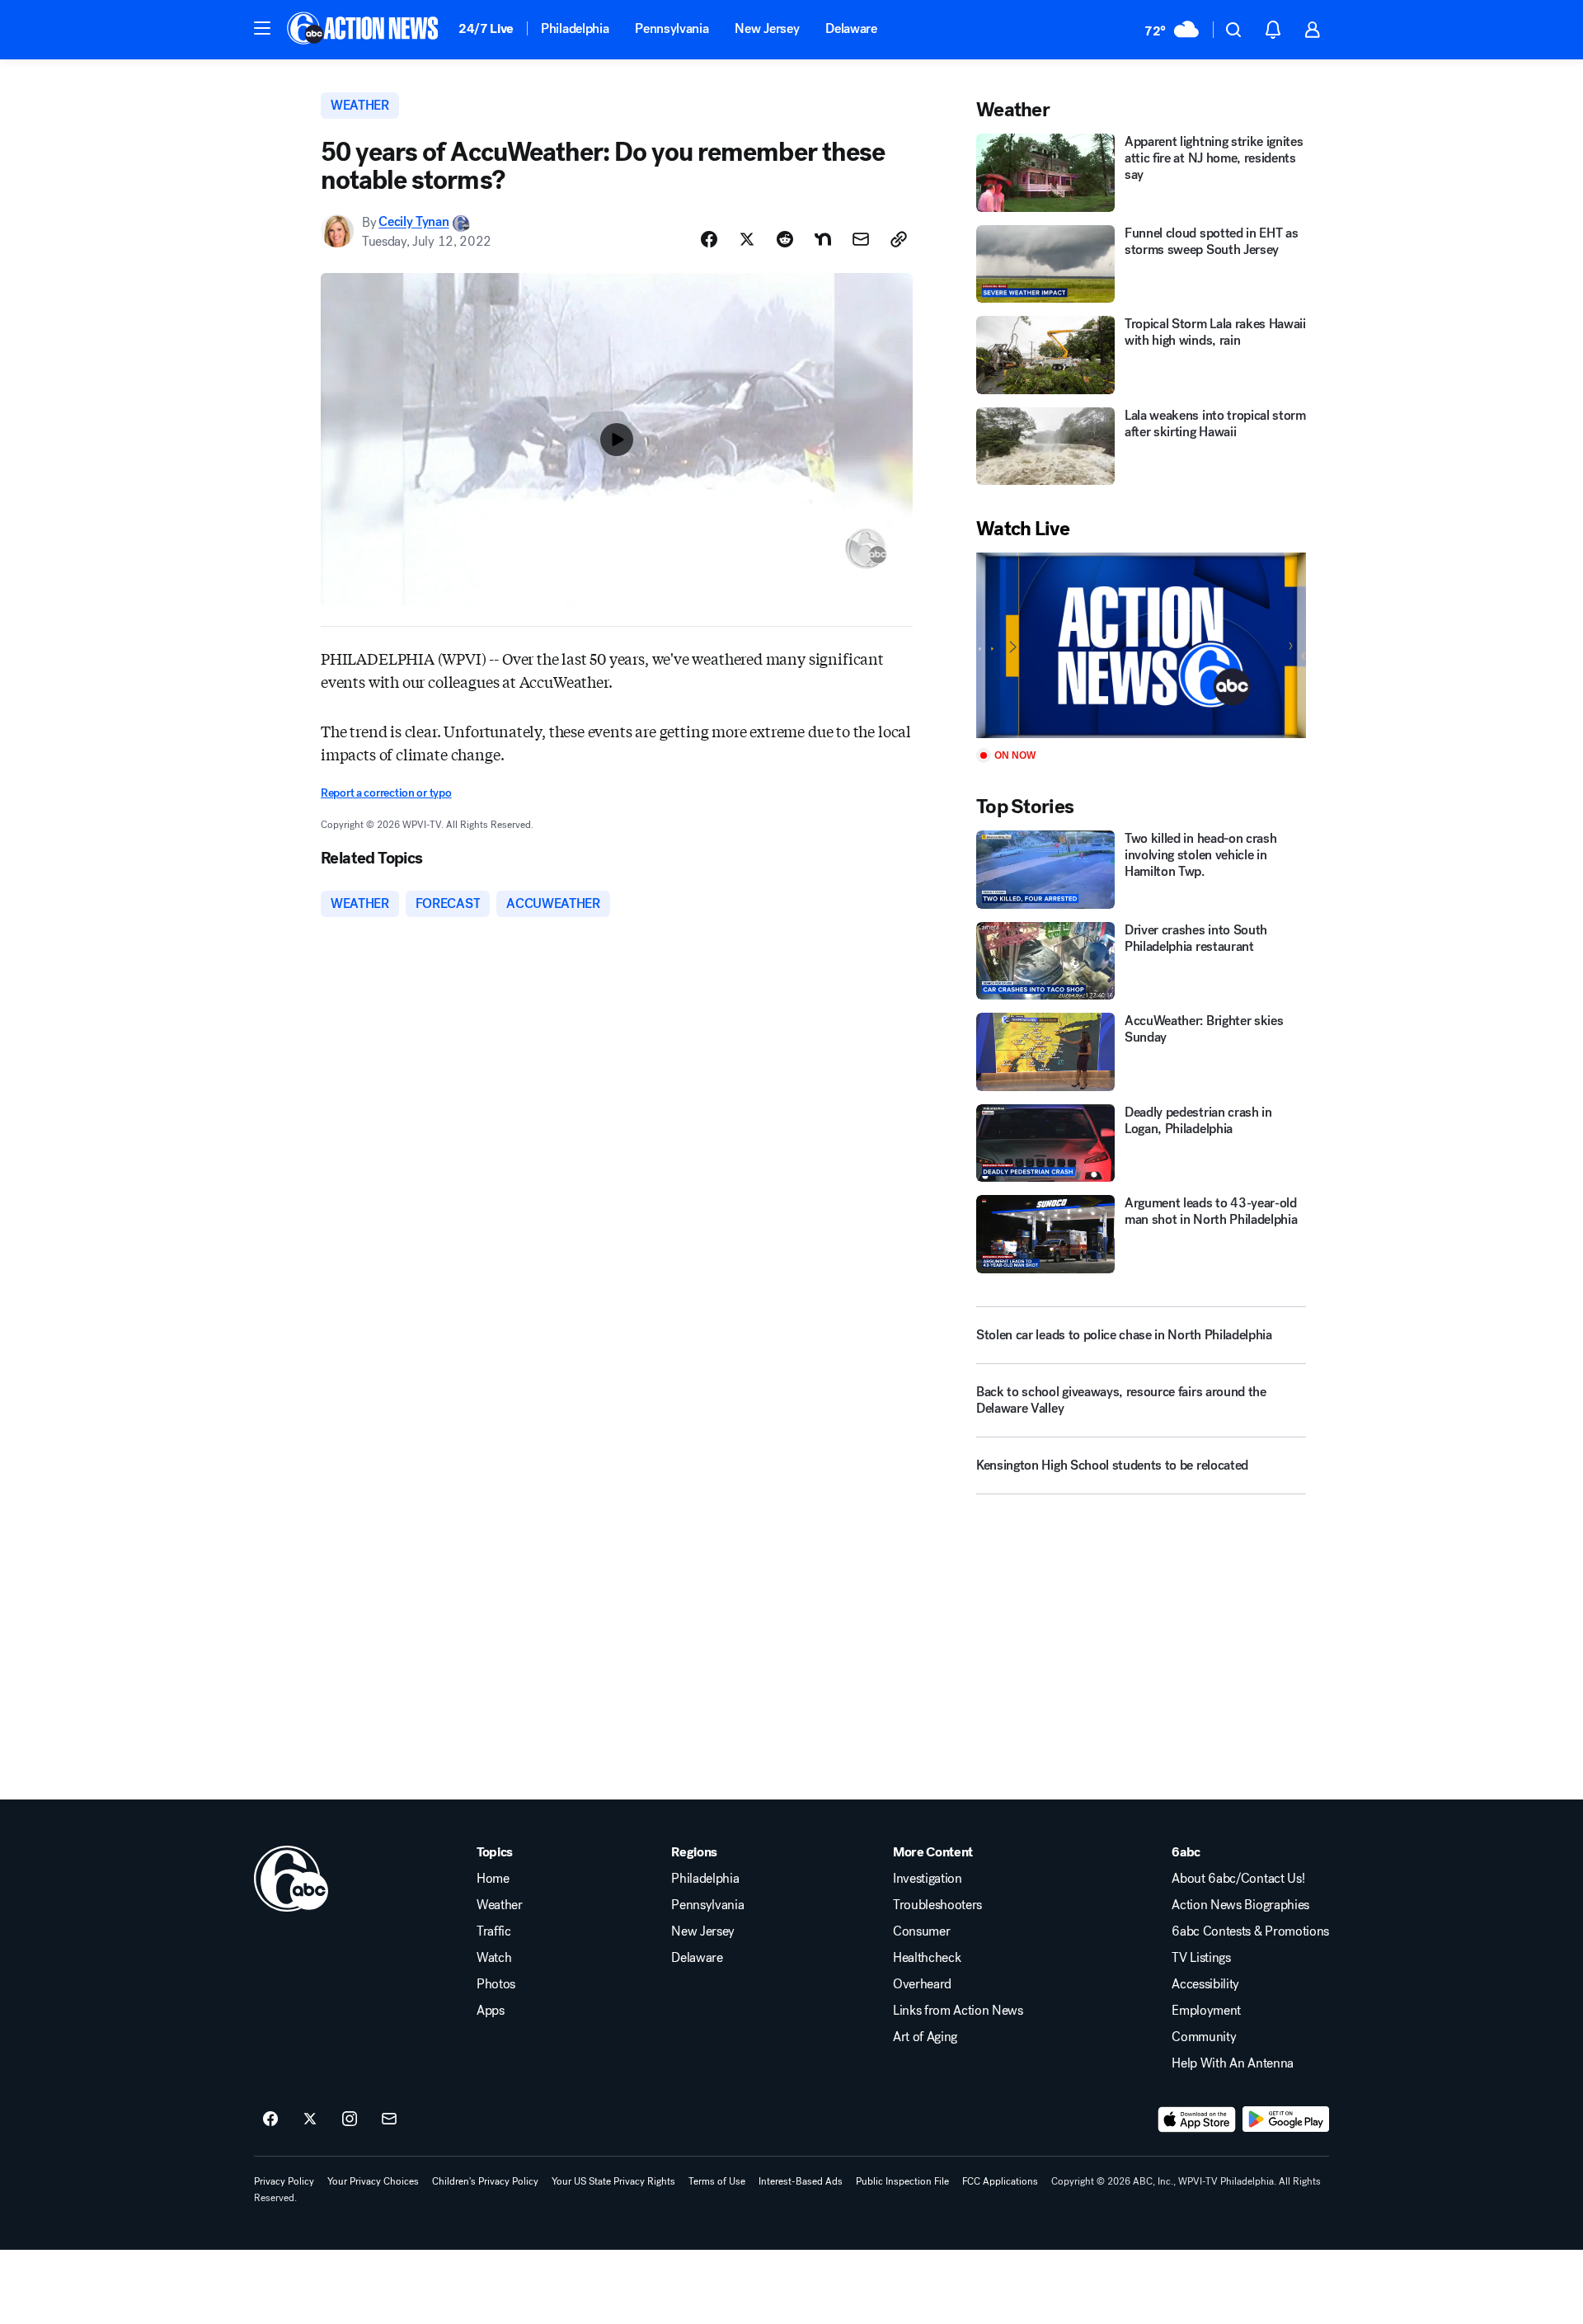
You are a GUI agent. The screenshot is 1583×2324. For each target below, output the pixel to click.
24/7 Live (486, 28)
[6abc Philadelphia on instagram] (350, 2119)
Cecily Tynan (413, 222)
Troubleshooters (937, 1905)
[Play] (1141, 645)
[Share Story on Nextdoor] (823, 239)
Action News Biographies (1240, 1905)
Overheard (922, 1984)
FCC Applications (1000, 2181)
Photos (496, 1984)
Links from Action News (958, 2011)
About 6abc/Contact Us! (1238, 1879)
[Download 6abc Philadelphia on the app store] (1197, 2119)
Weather (500, 1905)
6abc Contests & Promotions (1250, 1931)
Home (493, 1879)
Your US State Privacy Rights (613, 2181)
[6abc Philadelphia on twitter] (310, 2119)
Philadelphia (575, 28)
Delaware (851, 28)
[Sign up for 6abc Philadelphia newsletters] (389, 2119)
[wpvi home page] (291, 1879)
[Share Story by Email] (861, 239)
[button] (262, 28)
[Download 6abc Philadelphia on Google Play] (1286, 2119)
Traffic (494, 1931)
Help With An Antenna (1233, 2063)
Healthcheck (927, 1958)
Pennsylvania (672, 28)
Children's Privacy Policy (485, 2181)
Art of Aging (925, 2037)
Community (1204, 2037)
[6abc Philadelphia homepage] (364, 30)
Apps (491, 2011)
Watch (494, 1958)
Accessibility (1205, 1984)
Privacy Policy (284, 2181)
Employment (1206, 2011)
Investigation (928, 1879)
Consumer (921, 1931)
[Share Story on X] (747, 239)
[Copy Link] (899, 239)
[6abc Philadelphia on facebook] (270, 2119)
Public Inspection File (902, 2181)
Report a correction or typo (386, 793)
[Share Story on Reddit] (785, 239)
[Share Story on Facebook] (709, 239)
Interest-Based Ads (801, 2181)
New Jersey (767, 28)
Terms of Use (717, 2181)
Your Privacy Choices (373, 2181)
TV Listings (1201, 1958)
